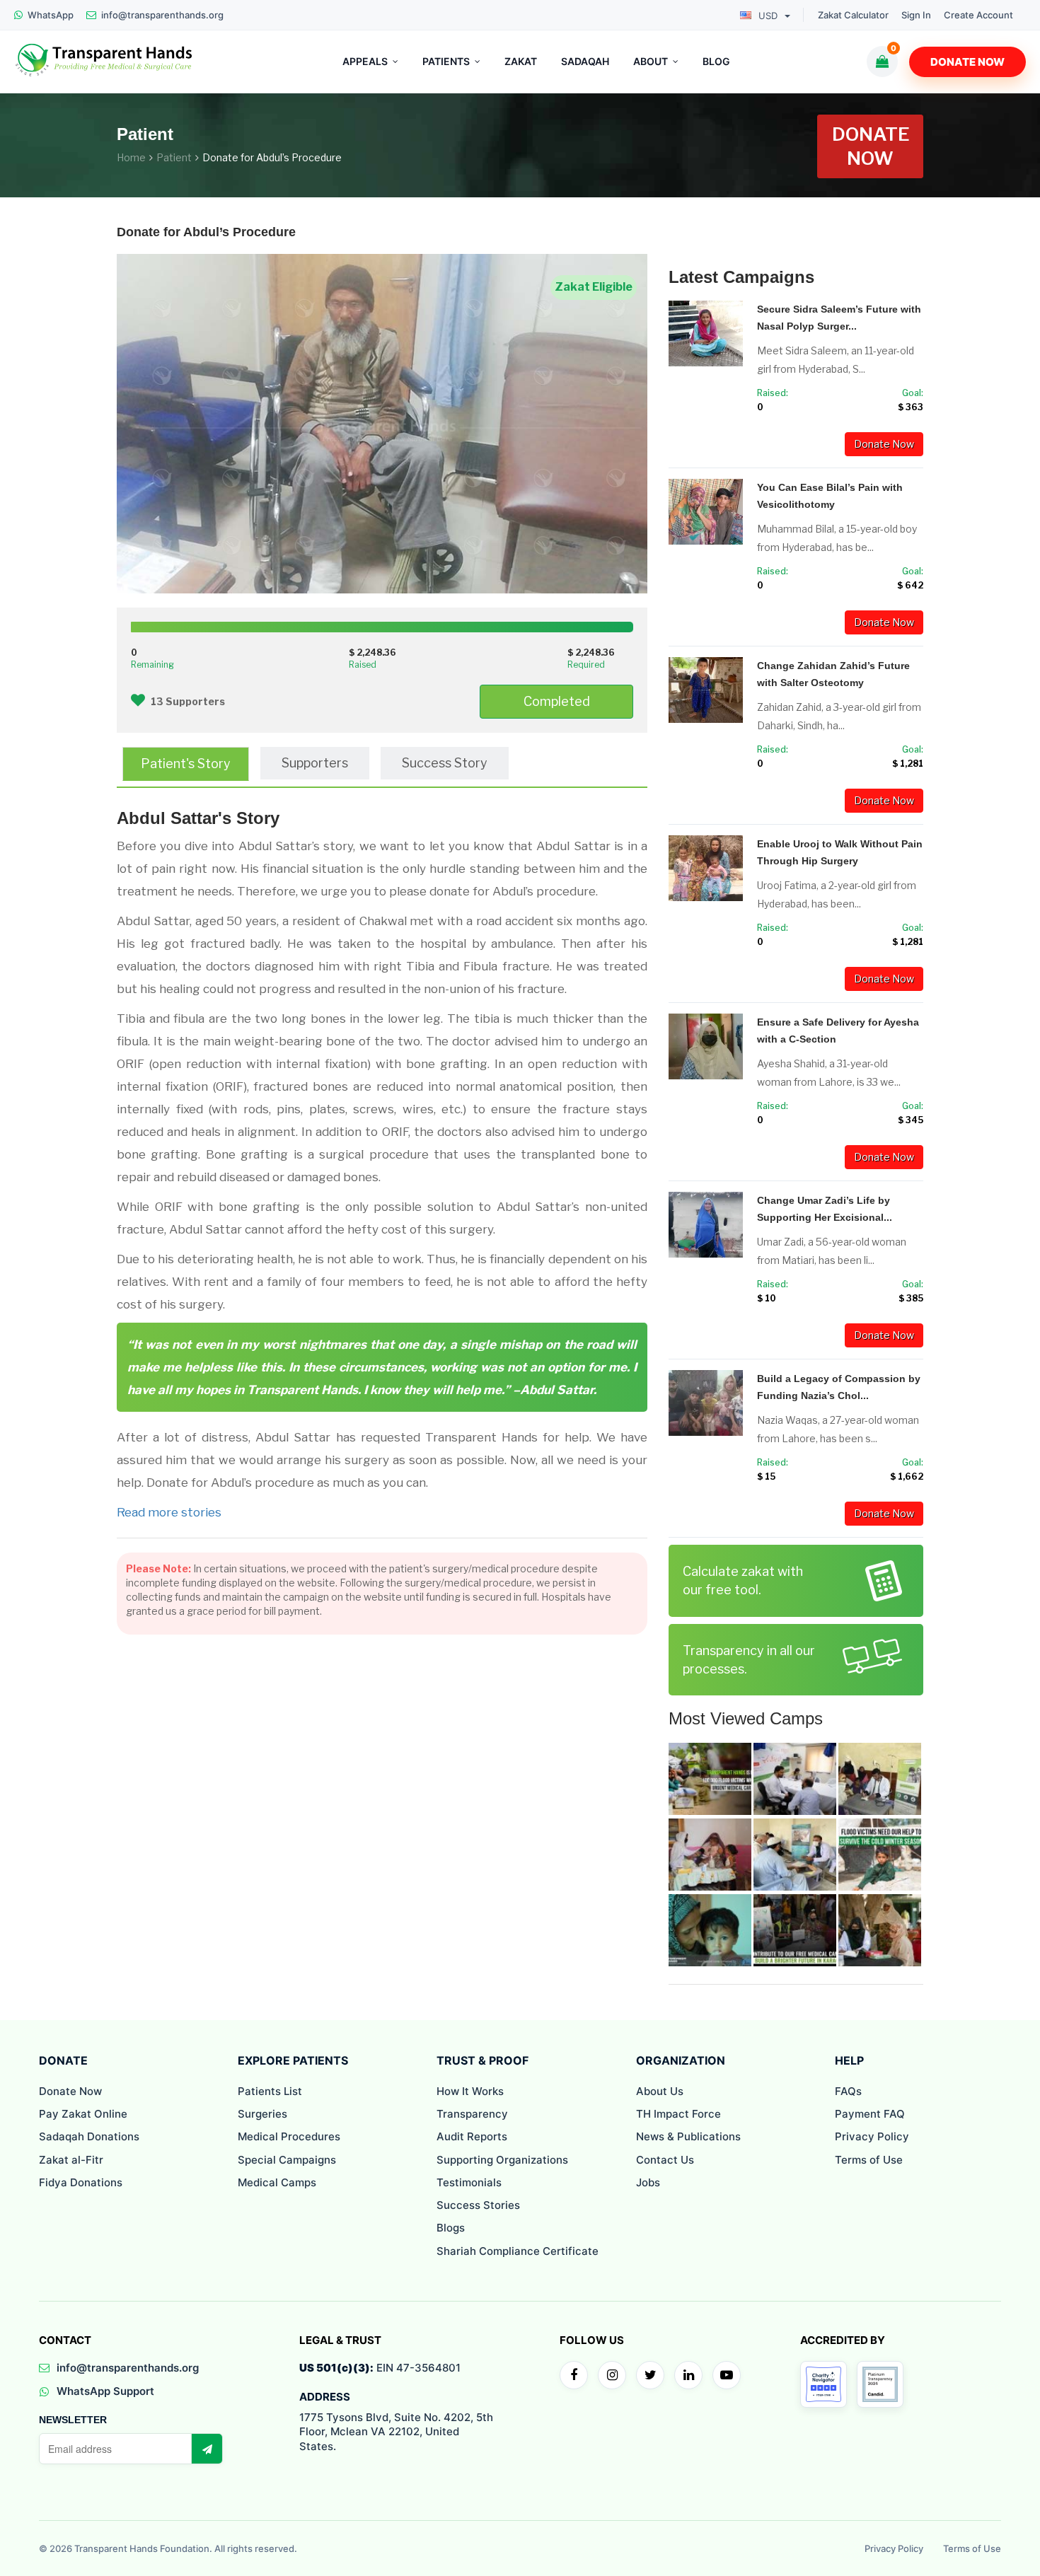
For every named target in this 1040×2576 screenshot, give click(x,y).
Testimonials (469, 2182)
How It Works (470, 2091)
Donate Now (967, 62)
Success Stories (478, 2205)
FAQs (848, 2091)
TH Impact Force (678, 2114)
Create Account (978, 15)
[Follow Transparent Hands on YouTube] (727, 2375)
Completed (557, 701)
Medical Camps (277, 2182)
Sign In (916, 15)
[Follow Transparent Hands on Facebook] (574, 2375)
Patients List (270, 2091)
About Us (660, 2091)
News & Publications (688, 2136)
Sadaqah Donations (89, 2136)
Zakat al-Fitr (71, 2160)
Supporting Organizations (502, 2160)
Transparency (472, 2114)
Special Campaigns (287, 2160)
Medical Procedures (289, 2136)
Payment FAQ (870, 2114)
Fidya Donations (81, 2182)
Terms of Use (869, 2160)
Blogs (451, 2228)
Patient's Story (186, 764)
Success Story (445, 763)
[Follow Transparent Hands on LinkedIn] (688, 2375)
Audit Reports (472, 2136)
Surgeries (262, 2114)
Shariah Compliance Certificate (518, 2251)
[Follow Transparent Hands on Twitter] (650, 2375)
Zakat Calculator (853, 15)
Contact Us (665, 2160)
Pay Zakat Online (83, 2114)
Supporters (315, 763)
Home (131, 157)
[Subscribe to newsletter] (207, 2449)
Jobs (648, 2182)
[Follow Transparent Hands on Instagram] (612, 2375)
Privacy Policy (872, 2136)
